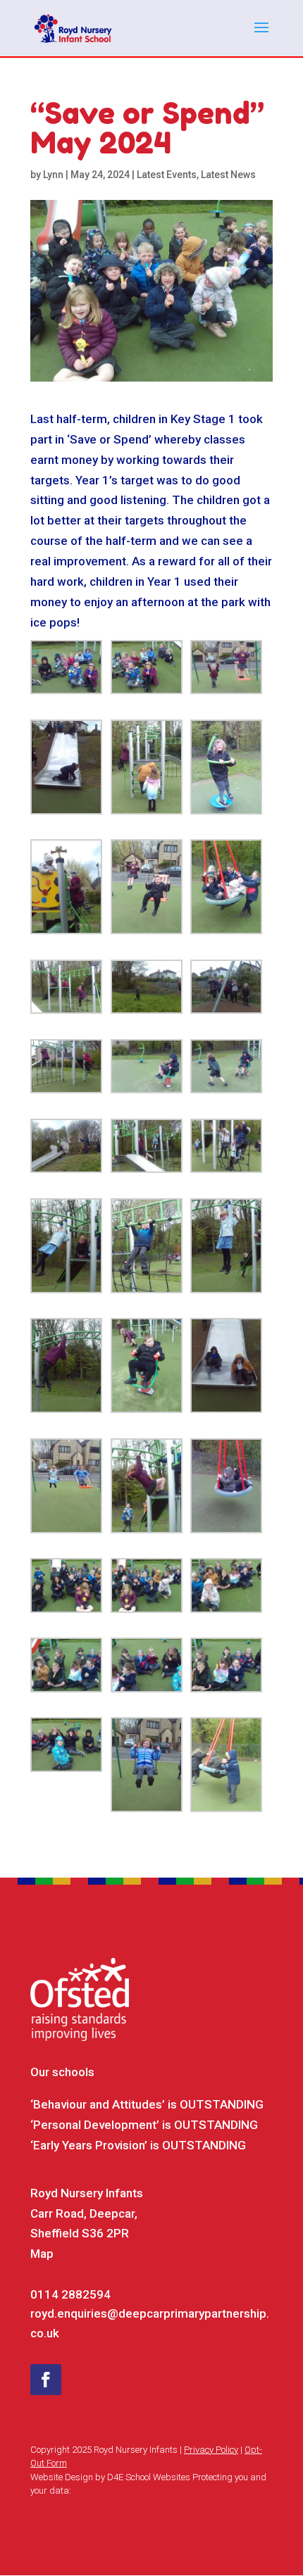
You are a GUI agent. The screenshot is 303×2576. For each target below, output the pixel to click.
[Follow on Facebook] (46, 2380)
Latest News (228, 175)
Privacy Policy (211, 2450)
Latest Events (167, 175)
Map (42, 2254)
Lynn (53, 175)
